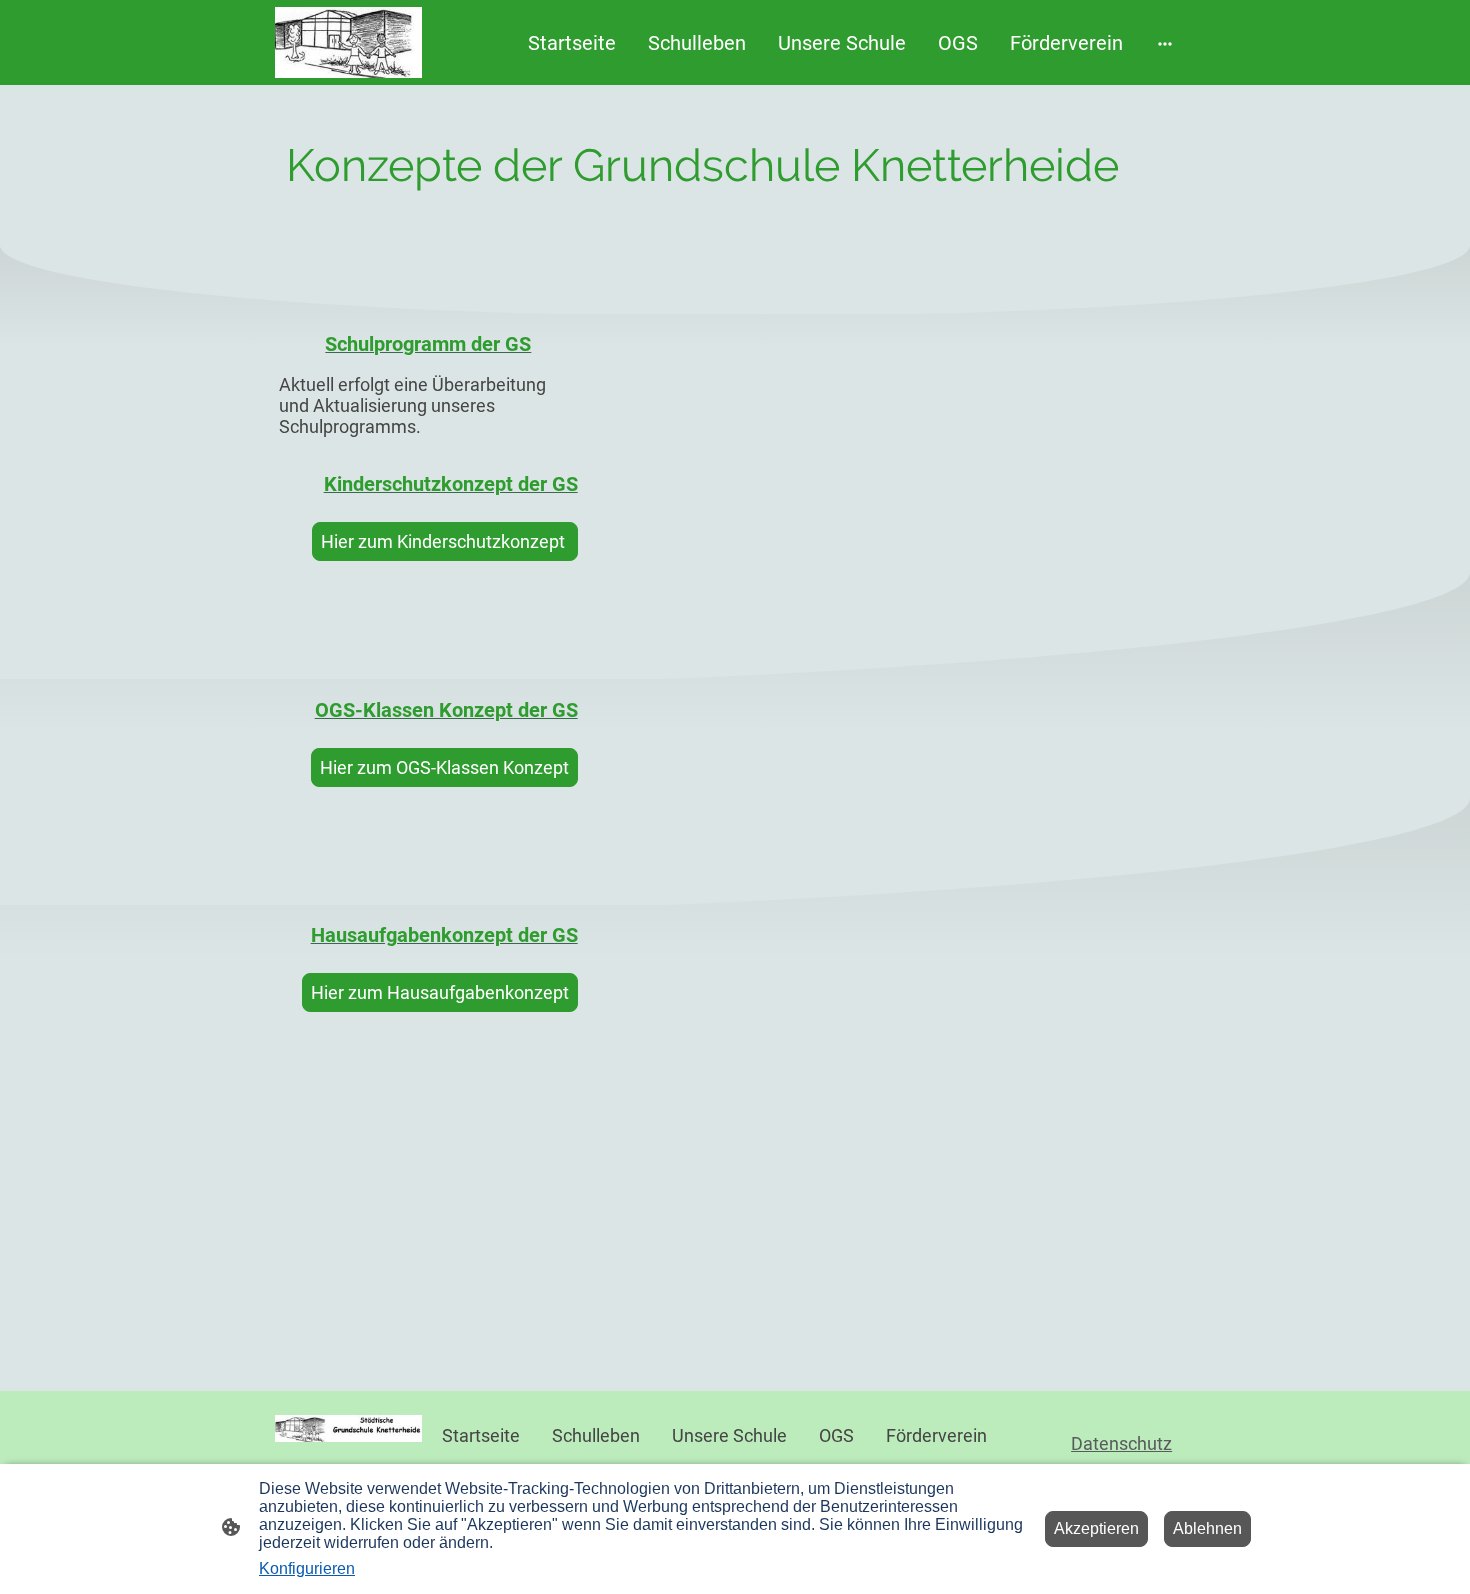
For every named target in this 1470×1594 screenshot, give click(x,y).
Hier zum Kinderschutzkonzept (445, 541)
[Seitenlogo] (348, 42)
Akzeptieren (1096, 1528)
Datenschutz (1121, 1443)
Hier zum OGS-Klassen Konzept (444, 767)
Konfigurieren (307, 1568)
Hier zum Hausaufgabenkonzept (440, 992)
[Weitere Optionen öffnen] (1165, 42)
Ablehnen (1207, 1528)
